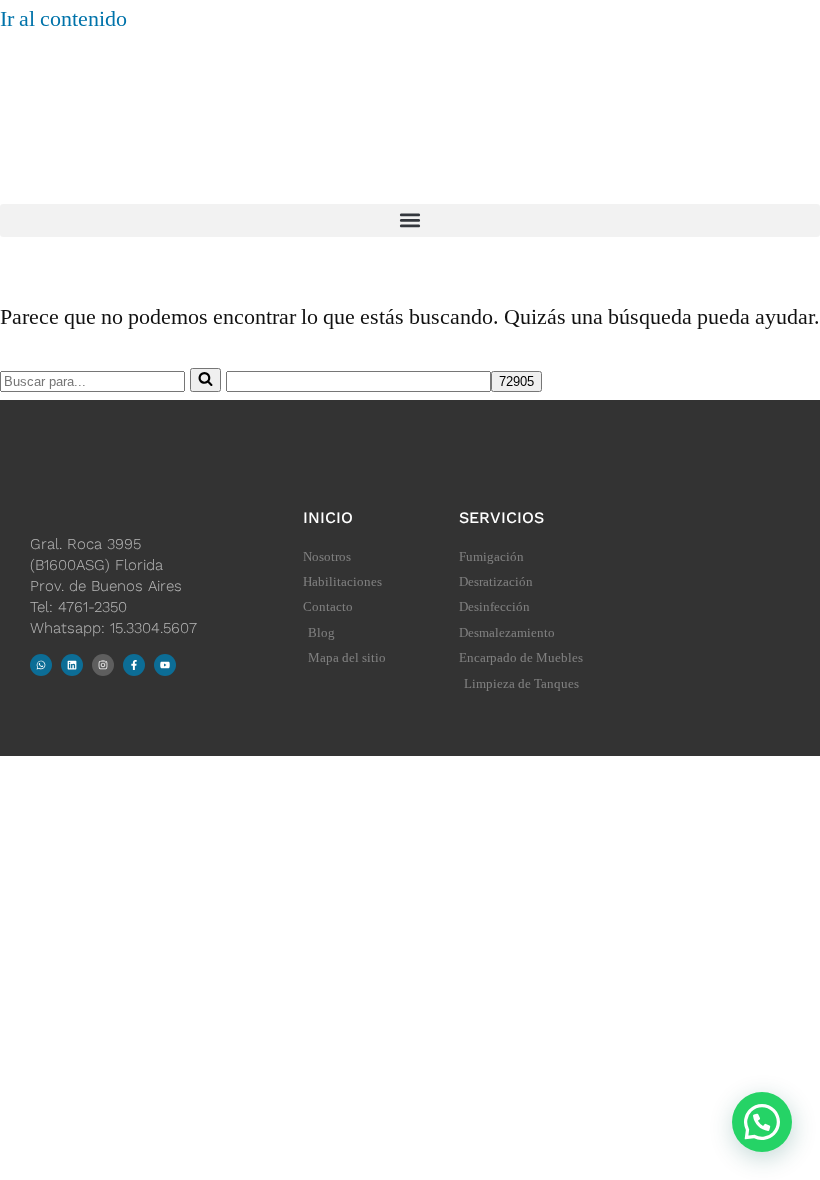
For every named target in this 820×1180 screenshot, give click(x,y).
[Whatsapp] (41, 665)
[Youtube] (165, 665)
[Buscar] (205, 380)
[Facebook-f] (134, 665)
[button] (410, 220)
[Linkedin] (72, 665)
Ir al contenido (63, 19)
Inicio (328, 517)
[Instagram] (103, 665)
